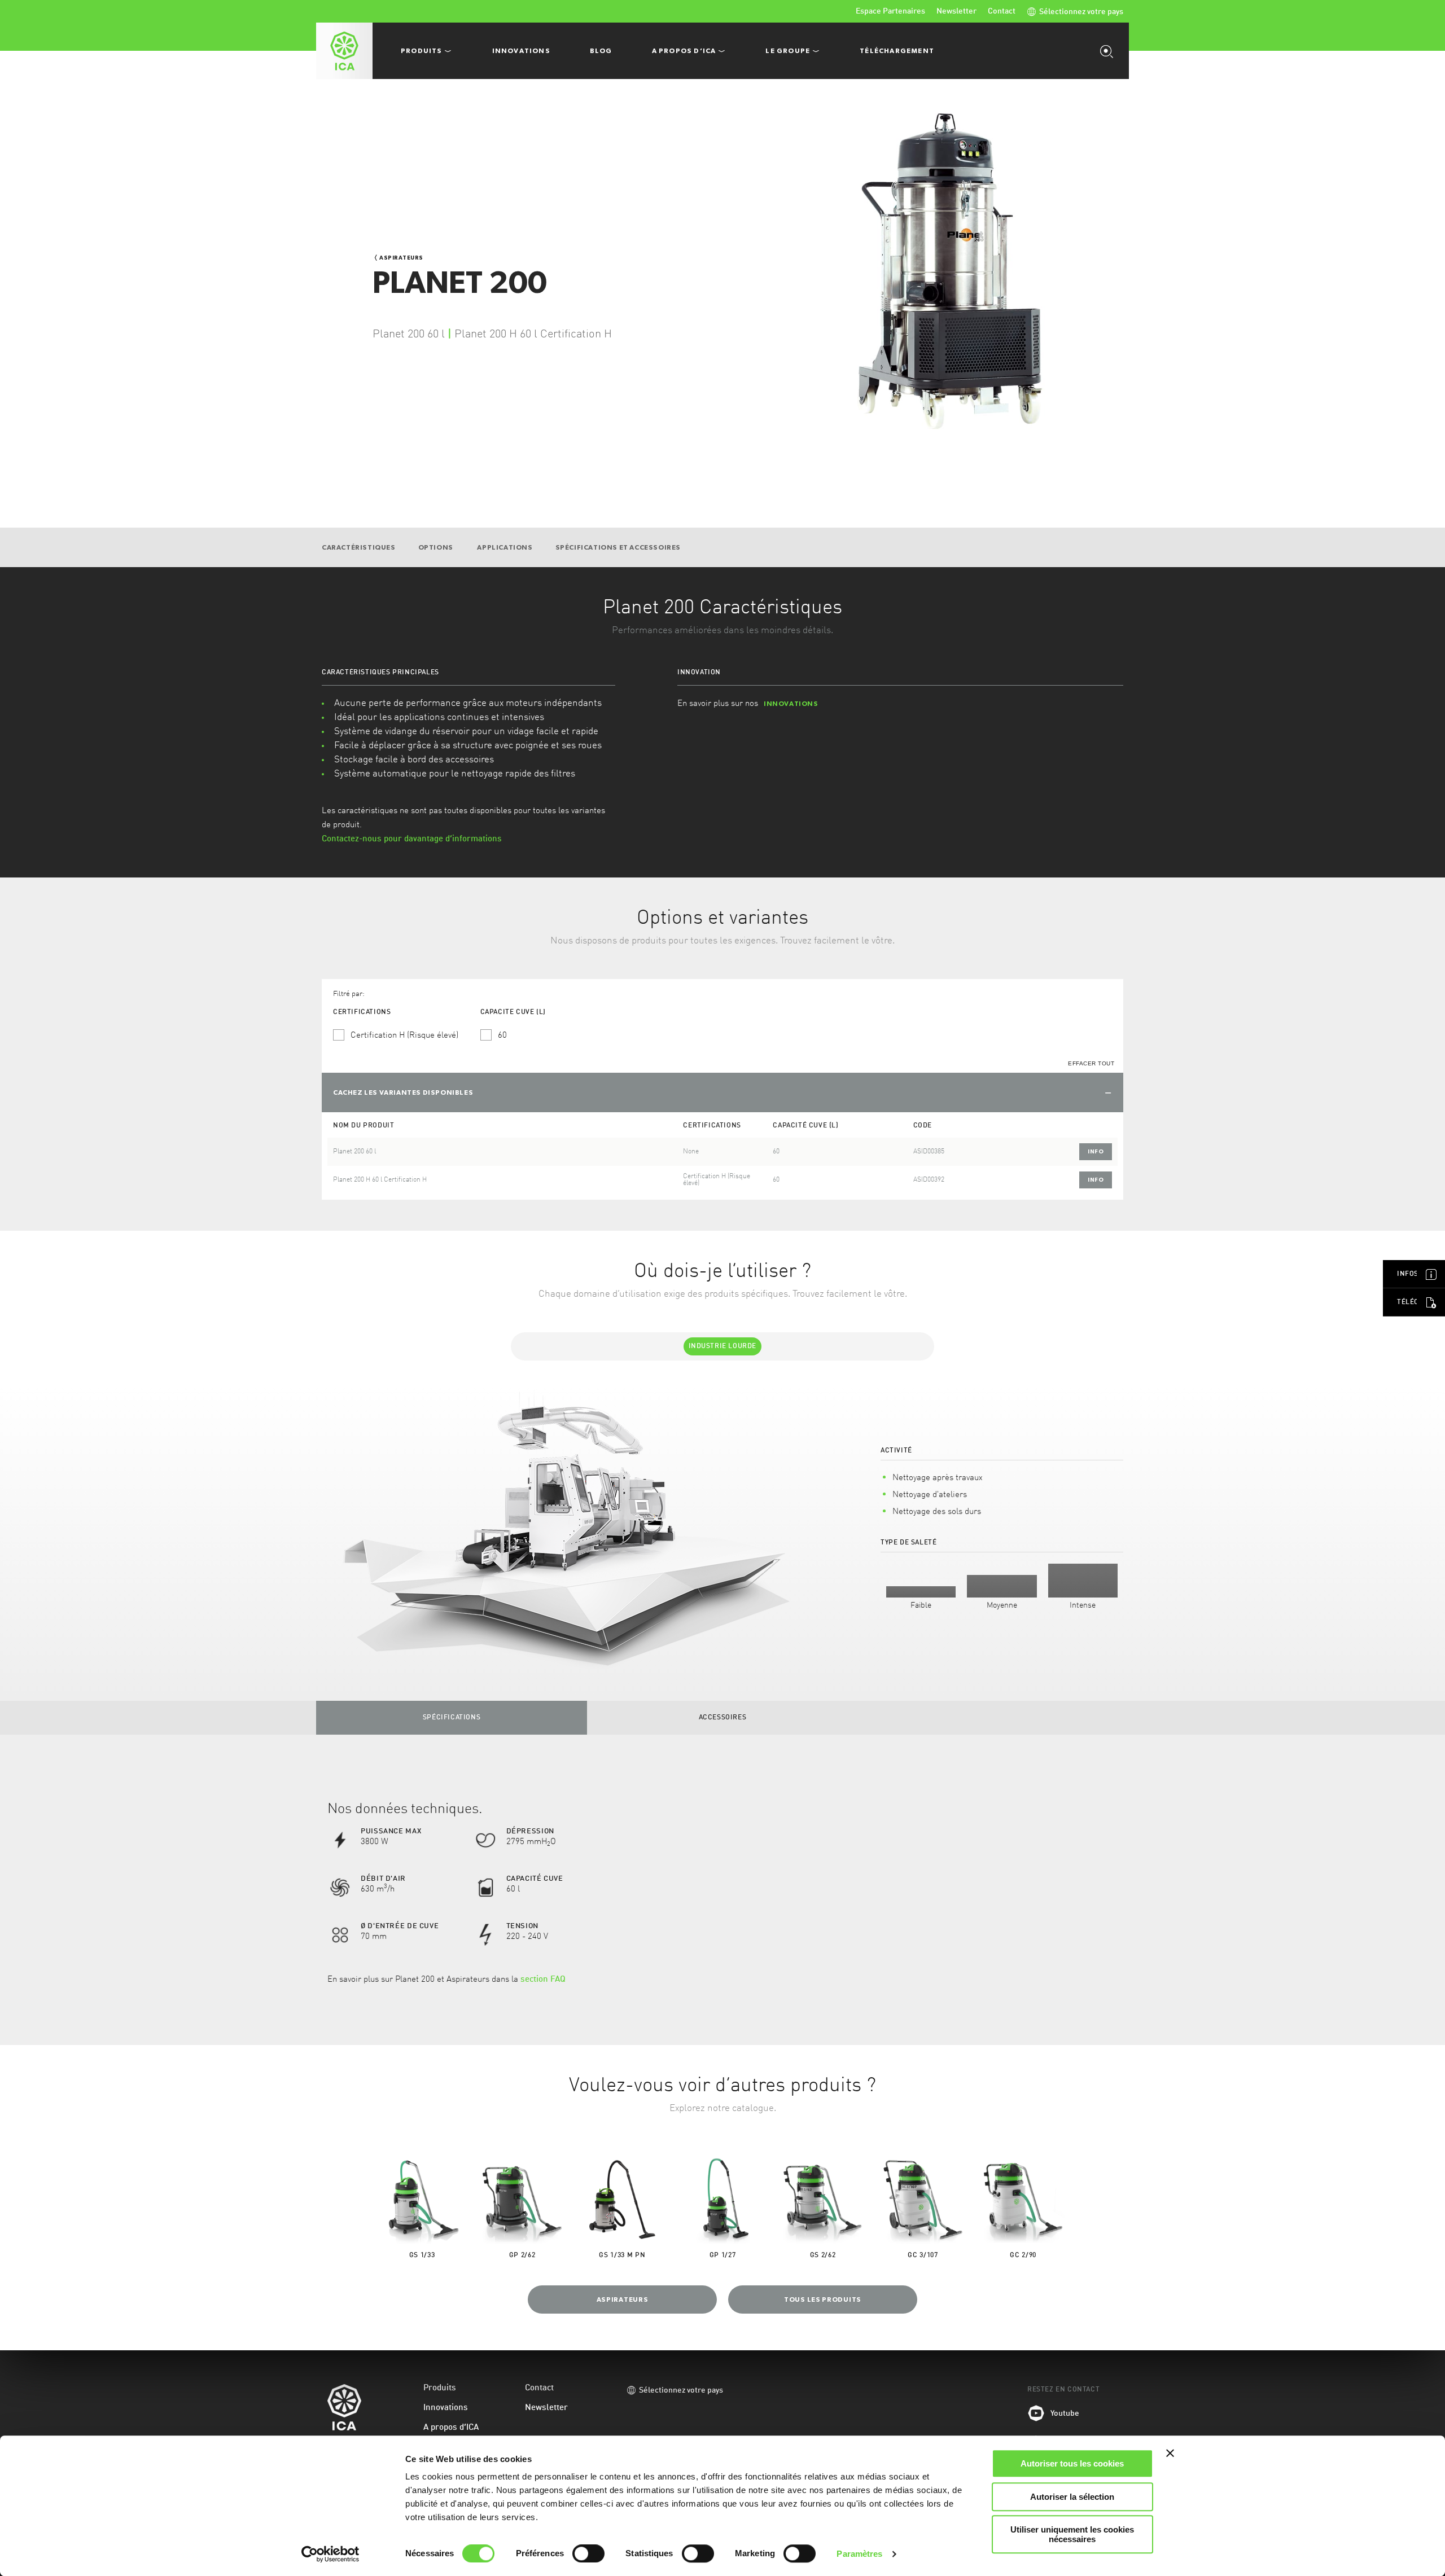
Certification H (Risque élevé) (404, 1036)
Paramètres (859, 2554)
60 (502, 1036)
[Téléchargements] (1431, 1302)
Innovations (521, 51)
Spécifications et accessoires (618, 547)
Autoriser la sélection (1072, 2497)
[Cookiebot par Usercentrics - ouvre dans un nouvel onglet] (330, 2554)
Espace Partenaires (890, 11)
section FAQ (543, 1980)
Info (1096, 1151)
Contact (1002, 11)
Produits (440, 2388)
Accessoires (723, 1718)
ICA (344, 51)
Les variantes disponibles (403, 1092)
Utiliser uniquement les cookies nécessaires (1072, 2534)
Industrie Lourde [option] (723, 1346)
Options (437, 547)
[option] (722, 1531)
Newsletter (956, 11)
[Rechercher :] (1109, 51)
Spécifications (452, 1718)
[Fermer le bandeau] (1170, 2453)
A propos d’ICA (451, 2428)
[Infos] (1431, 1274)
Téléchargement (897, 51)
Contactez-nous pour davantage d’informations (412, 839)
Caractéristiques (359, 547)
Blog (601, 51)
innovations (791, 704)
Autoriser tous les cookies (1072, 2463)
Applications (505, 547)
